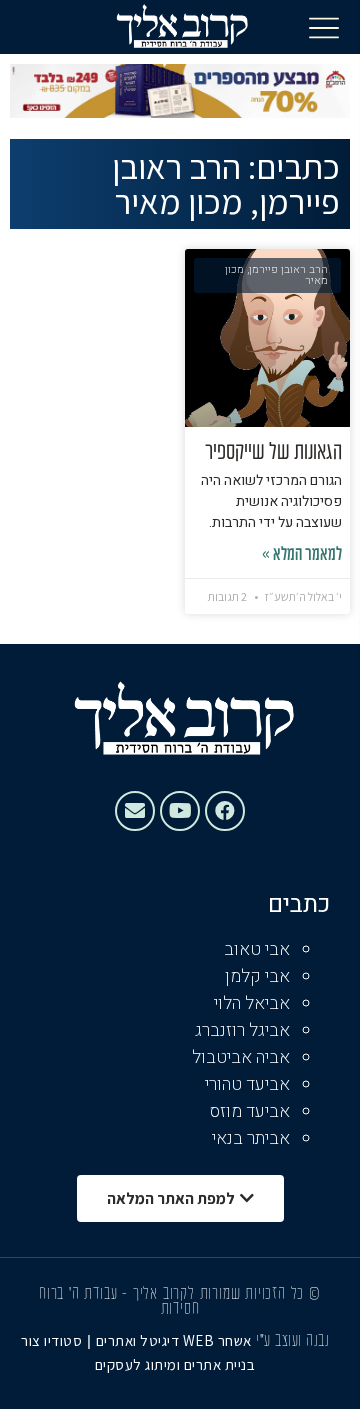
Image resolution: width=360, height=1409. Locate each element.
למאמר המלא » (302, 555)
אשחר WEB (217, 1340)
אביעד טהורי (247, 1084)
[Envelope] (135, 811)
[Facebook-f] (225, 811)
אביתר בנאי (251, 1138)
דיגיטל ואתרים (139, 1340)
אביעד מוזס (250, 1111)
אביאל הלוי (252, 1003)
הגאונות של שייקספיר (273, 453)
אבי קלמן (257, 976)
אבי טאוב (257, 949)
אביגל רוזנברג (242, 1030)
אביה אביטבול (241, 1057)
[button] (324, 27)
